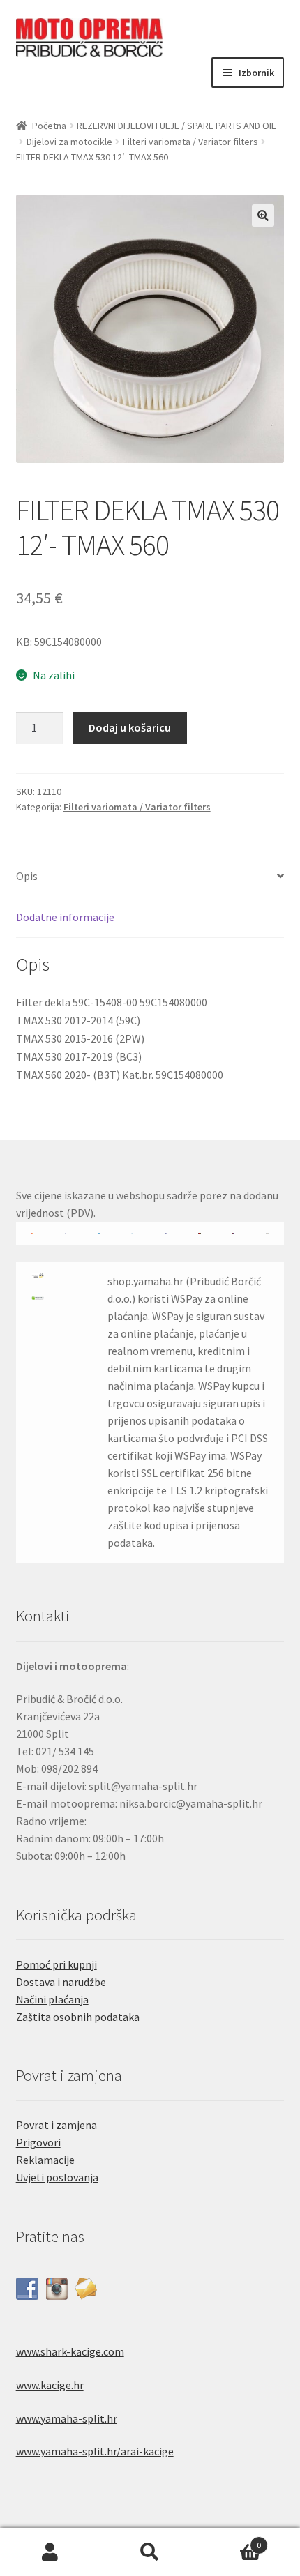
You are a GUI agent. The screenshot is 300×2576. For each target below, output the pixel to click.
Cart (231, 2540)
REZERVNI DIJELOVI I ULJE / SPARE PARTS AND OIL (176, 126)
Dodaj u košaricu (130, 727)
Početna (49, 126)
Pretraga (150, 2552)
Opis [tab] (27, 876)
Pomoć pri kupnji (57, 1964)
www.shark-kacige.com (70, 2351)
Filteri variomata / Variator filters (190, 142)
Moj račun (50, 2552)
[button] (263, 215)
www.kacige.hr (50, 2385)
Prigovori (38, 2142)
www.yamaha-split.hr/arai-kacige (95, 2451)
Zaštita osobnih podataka (78, 2017)
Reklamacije (45, 2160)
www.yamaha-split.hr (67, 2418)
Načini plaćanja (52, 1999)
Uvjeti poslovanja (57, 2177)
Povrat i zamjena (57, 2125)
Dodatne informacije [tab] (65, 917)
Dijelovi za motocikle (69, 142)
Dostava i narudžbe (61, 1982)
